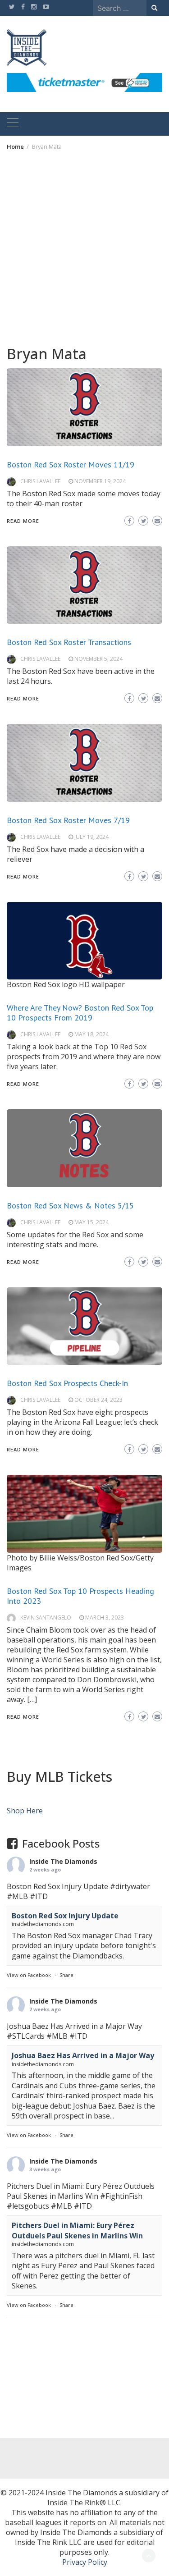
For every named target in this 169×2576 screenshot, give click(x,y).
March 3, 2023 (105, 1617)
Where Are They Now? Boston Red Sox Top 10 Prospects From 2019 (80, 1013)
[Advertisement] (84, 248)
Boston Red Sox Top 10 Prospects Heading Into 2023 (80, 1596)
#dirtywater (130, 1886)
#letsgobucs (28, 2206)
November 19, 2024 (100, 481)
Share (66, 1975)
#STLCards (26, 2036)
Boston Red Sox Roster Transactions (69, 642)
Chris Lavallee (40, 481)
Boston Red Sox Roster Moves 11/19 (71, 464)
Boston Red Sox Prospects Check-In (67, 1383)
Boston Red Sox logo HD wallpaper (66, 984)
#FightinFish (121, 2196)
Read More (23, 521)
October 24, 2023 (98, 1400)
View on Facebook (29, 1975)
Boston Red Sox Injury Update (65, 1916)
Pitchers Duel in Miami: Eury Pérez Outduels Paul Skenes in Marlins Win (77, 2230)
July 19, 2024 (91, 837)
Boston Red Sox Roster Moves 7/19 (68, 820)
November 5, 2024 (98, 659)
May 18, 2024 (91, 1034)
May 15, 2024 (91, 1222)
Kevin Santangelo (46, 1617)
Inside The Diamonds (63, 1861)
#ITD (39, 1896)
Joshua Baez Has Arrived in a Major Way (83, 2055)
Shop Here (25, 1811)
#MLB (17, 1896)
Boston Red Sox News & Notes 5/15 (70, 1206)
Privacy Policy (85, 2562)
